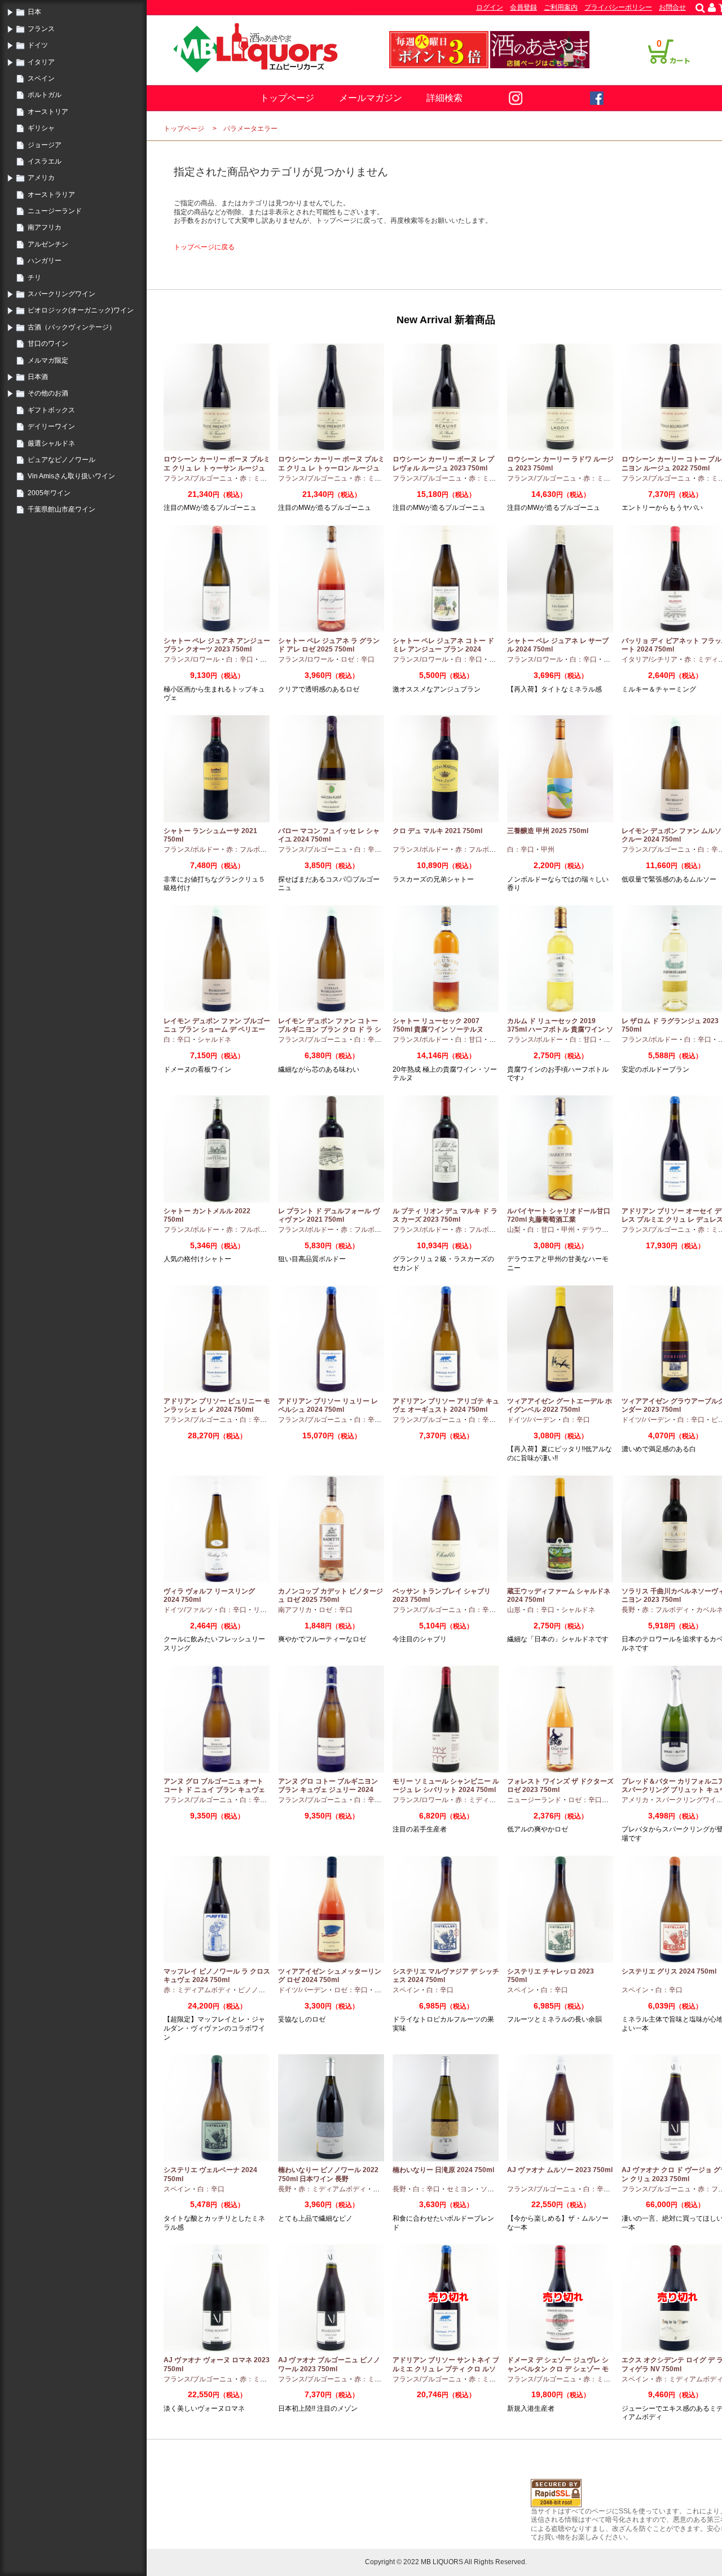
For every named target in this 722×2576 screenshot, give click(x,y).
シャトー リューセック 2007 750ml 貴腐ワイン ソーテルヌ (438, 1025)
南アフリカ (45, 227)
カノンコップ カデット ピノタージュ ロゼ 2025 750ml (331, 1596)
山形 (514, 1610)
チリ (34, 278)
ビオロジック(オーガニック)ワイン (81, 310)
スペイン (41, 78)
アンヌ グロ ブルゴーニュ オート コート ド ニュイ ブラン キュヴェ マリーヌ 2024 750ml (214, 1790)
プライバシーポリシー (618, 7)
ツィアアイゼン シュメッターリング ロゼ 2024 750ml (330, 1976)
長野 (628, 1610)
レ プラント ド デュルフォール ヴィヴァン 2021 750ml (329, 1216)
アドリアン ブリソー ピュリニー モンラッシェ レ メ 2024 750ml (217, 1406)
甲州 (548, 849)
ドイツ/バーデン (532, 1420)
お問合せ (672, 7)
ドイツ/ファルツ (188, 1610)
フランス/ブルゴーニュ (198, 478)
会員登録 (523, 7)
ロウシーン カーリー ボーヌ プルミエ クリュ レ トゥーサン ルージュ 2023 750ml (217, 468)
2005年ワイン (49, 493)
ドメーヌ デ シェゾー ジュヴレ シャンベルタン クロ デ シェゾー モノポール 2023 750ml (558, 2369)
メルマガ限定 (48, 360)
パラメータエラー (250, 129)
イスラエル (45, 161)
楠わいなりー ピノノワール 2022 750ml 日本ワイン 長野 (328, 2174)
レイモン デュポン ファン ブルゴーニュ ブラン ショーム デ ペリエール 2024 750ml (217, 1030)
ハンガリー (45, 261)
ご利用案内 (561, 7)
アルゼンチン (48, 244)
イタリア (41, 62)
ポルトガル (45, 95)
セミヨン (460, 2189)
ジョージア (45, 145)
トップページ (287, 98)
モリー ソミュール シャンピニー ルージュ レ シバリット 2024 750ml (446, 1786)
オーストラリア (51, 195)
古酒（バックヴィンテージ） (72, 327)
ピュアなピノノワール (61, 460)
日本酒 (38, 377)
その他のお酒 (48, 393)
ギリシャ (41, 128)
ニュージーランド (55, 211)
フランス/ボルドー (191, 849)
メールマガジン (371, 98)
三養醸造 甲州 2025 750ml (548, 831)
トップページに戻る (204, 247)
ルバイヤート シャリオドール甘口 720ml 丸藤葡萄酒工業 (559, 1216)
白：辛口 (240, 659)
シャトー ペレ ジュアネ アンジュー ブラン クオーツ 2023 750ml (217, 645)
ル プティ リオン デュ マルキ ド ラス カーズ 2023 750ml (445, 1216)
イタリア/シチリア (650, 659)
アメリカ (41, 178)
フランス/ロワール (191, 659)
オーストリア (48, 112)
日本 (34, 12)
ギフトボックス (51, 410)
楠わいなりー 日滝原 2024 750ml (443, 2170)
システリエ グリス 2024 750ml (669, 1971)
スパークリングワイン (61, 294)
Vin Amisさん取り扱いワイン (71, 476)
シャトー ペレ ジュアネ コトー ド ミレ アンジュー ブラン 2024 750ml (443, 649)
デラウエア (598, 1230)
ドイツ (38, 45)
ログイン (490, 7)
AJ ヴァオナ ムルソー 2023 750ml (560, 2170)
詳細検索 (444, 98)
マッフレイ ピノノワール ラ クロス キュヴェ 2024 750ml (217, 1976)
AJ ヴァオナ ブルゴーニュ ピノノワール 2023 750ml (329, 2364)
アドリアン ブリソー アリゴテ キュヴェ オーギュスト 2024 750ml (446, 1406)
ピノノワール (258, 1990)
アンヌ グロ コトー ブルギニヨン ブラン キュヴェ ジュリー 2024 (328, 1786)
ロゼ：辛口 (358, 659)
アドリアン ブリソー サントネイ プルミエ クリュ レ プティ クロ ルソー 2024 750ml (446, 2369)
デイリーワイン (51, 426)
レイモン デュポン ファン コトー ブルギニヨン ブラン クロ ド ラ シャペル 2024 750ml (330, 1030)
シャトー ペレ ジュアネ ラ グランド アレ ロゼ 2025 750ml (329, 645)
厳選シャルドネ (51, 443)
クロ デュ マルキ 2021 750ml (437, 831)
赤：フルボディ (250, 849)
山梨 (514, 1230)
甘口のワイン (48, 344)
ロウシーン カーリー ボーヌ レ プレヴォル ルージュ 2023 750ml (443, 464)
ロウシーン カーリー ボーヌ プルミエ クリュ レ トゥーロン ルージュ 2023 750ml (331, 468)
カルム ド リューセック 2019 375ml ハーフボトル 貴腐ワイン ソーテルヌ (560, 1030)
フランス (41, 29)
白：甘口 (469, 1040)
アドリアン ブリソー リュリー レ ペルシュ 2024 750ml (328, 1406)
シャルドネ (214, 1040)
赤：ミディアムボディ (489, 1800)
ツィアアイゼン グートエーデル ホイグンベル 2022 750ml (560, 1406)
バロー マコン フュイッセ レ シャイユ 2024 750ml (329, 835)
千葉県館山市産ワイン (61, 509)
